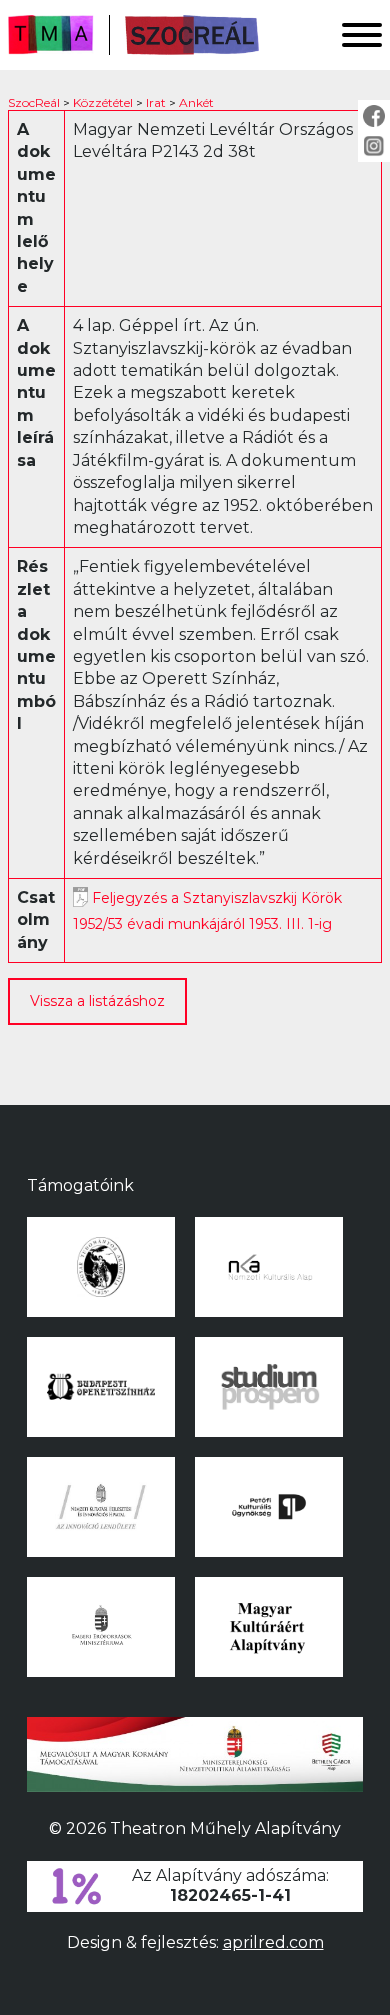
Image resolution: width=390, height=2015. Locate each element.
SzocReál (34, 102)
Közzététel (103, 102)
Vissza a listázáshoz (97, 1001)
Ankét (196, 102)
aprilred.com (273, 1942)
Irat (156, 102)
